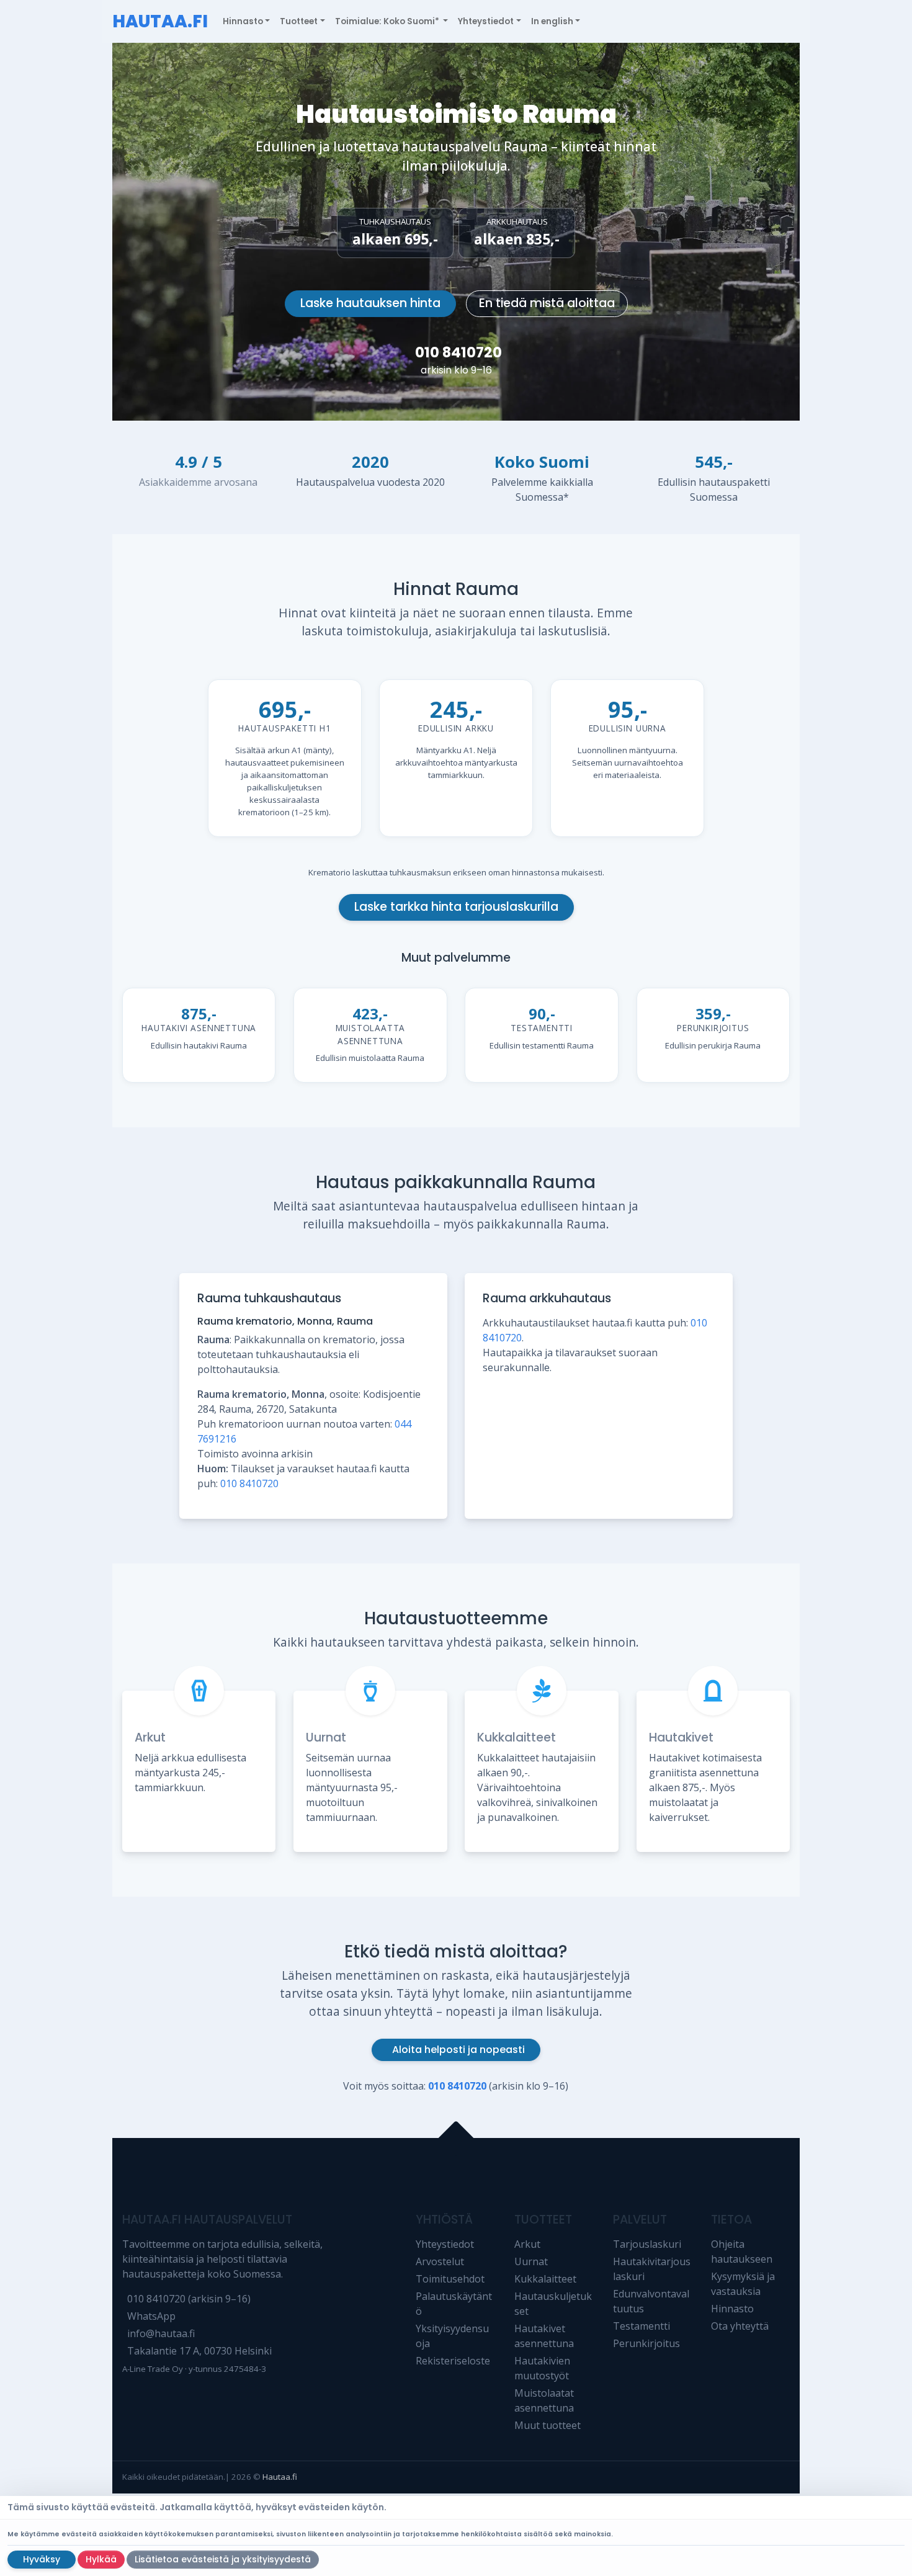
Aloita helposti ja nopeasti (458, 2050)
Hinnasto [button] (243, 21)
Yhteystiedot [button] (486, 21)
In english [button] (552, 21)
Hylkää (101, 2559)
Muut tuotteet (548, 2425)
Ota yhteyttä (740, 2326)
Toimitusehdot (450, 2279)
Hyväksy (42, 2559)
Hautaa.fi (280, 2477)
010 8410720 (458, 352)
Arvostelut (440, 2261)
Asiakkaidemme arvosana (198, 482)
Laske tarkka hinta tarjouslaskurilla (456, 907)
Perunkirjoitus (646, 2343)
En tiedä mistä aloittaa (547, 303)
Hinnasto (732, 2309)
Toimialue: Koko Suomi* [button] (388, 21)
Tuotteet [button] (299, 21)
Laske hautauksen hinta (370, 303)
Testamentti (642, 2326)
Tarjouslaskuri (647, 2244)
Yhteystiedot (445, 2244)
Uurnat (326, 1737)
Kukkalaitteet (516, 1737)
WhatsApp (151, 2316)
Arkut (150, 1737)
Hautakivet (681, 1737)
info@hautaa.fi (161, 2333)
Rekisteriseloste (453, 2361)
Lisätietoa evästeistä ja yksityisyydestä (223, 2559)
